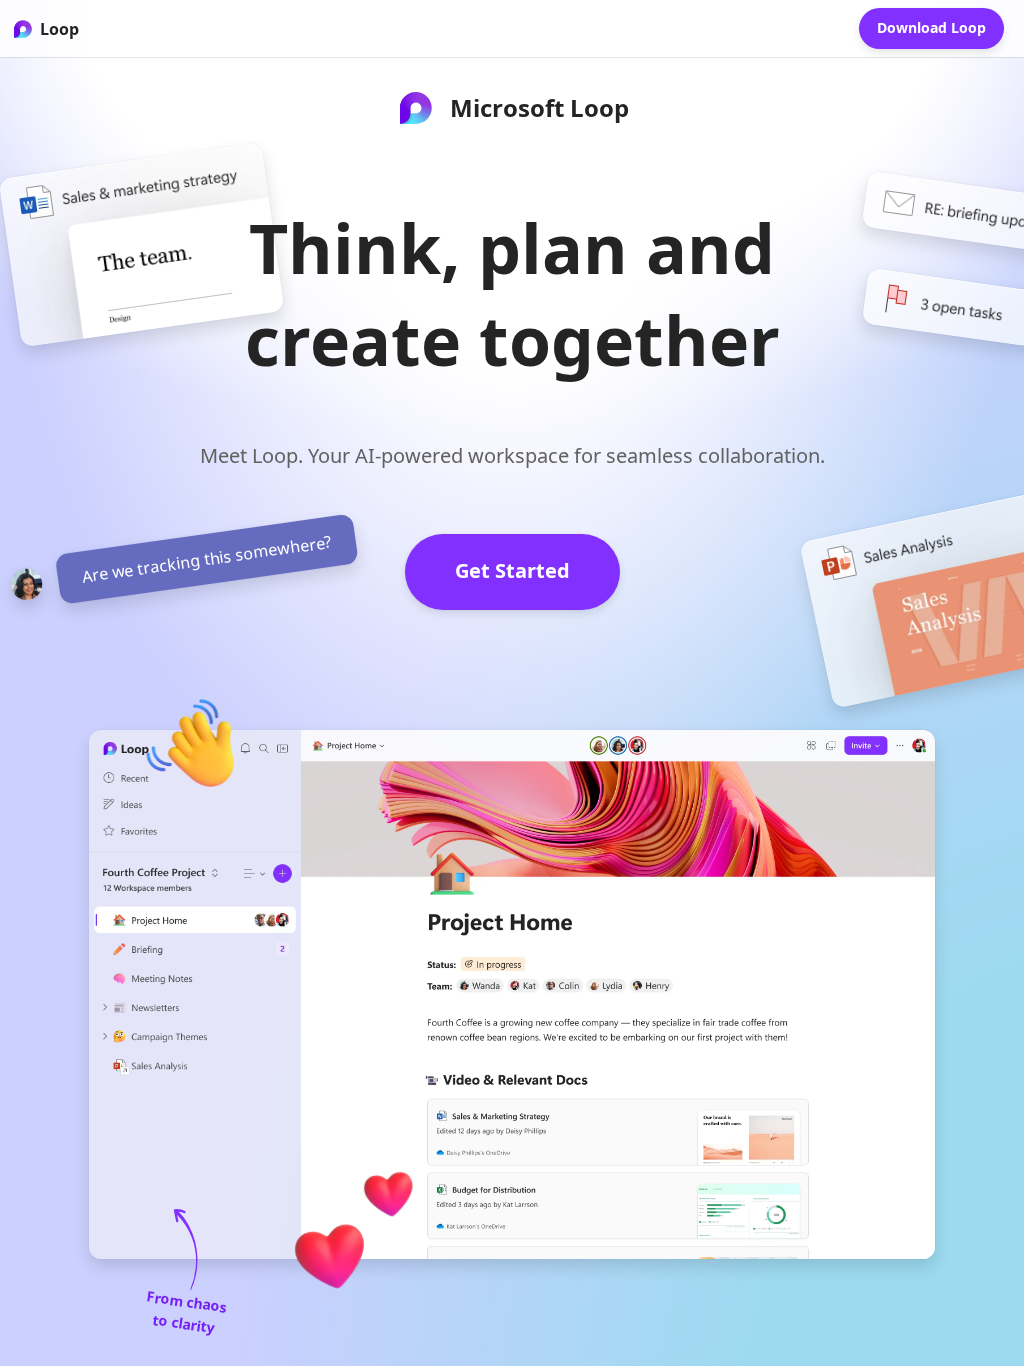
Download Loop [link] (931, 27)
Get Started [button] (512, 570)
